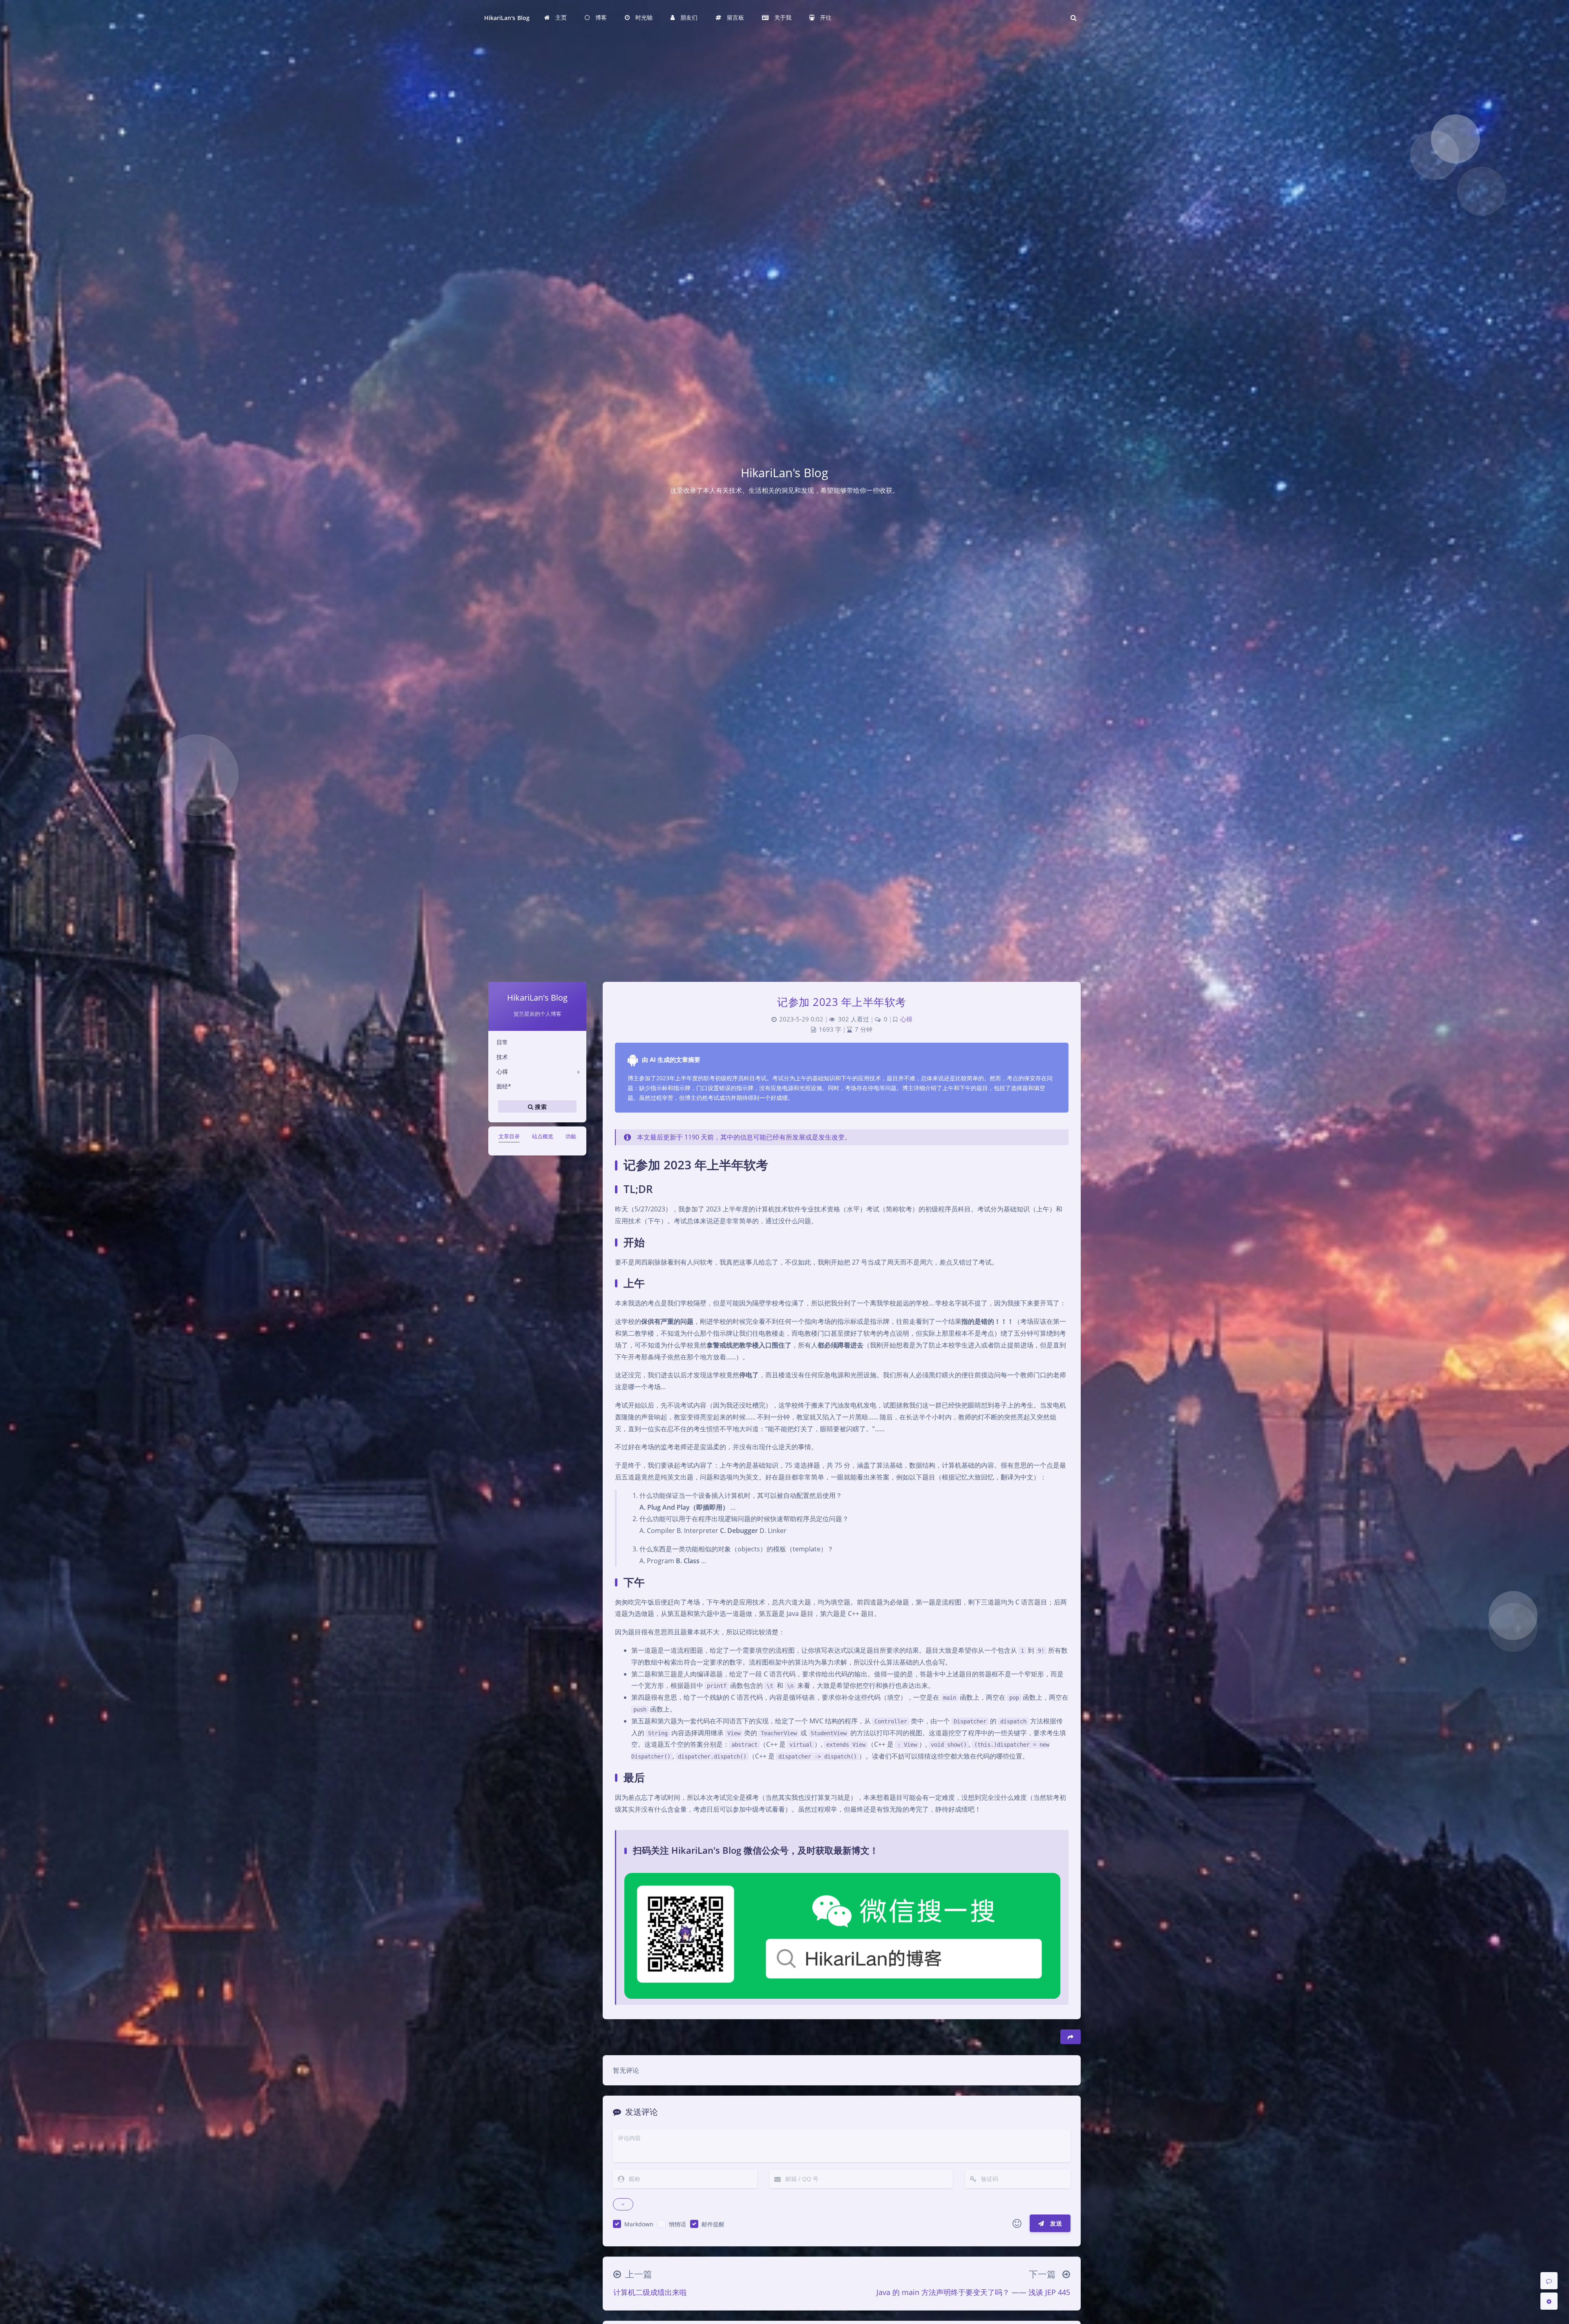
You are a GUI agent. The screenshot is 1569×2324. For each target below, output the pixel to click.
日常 (502, 1042)
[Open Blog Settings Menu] (1549, 2301)
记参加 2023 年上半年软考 (842, 1002)
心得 (502, 1071)
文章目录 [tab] (509, 1136)
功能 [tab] (571, 1136)
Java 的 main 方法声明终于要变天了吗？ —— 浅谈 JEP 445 (973, 2292)
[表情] (1017, 2223)
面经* (504, 1086)
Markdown (639, 2224)
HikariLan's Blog (507, 18)
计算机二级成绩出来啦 (650, 2292)
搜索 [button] (540, 1107)
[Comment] (1549, 2281)
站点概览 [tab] (543, 1136)
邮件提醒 (713, 2224)
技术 (502, 1057)
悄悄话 (677, 2224)
